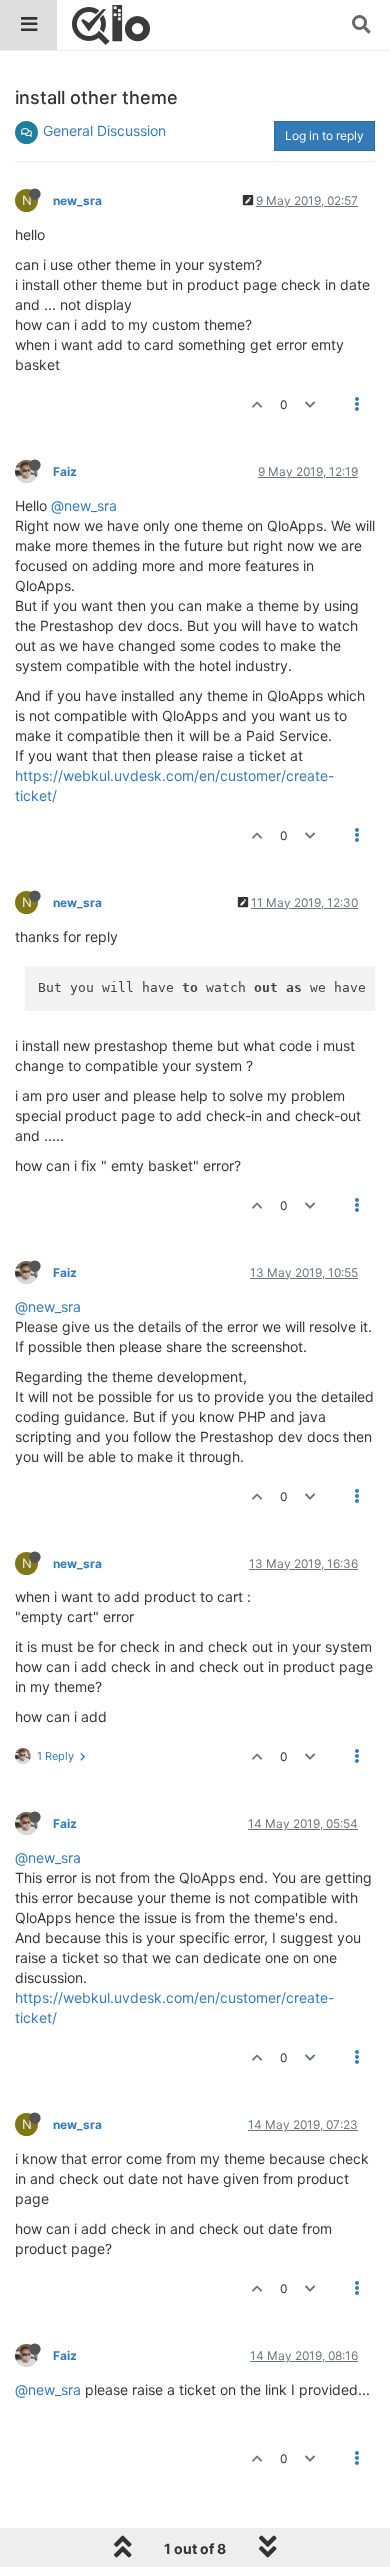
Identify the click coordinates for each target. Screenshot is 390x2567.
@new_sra (84, 505)
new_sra (77, 200)
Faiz (65, 471)
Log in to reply (324, 135)
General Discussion (104, 130)
